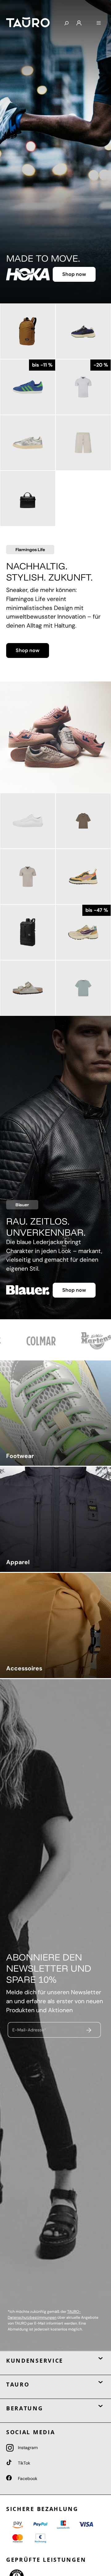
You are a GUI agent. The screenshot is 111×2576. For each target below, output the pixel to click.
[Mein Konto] (79, 23)
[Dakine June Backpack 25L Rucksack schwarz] (28, 932)
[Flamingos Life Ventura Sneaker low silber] (28, 443)
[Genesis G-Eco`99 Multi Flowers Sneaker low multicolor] (83, 932)
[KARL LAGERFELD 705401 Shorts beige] (83, 443)
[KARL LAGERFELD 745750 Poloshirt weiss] (83, 387)
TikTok (23, 2463)
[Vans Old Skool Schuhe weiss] (28, 821)
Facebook (27, 2478)
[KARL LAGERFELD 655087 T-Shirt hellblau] (83, 988)
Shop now (74, 274)
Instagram (27, 2448)
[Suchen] (66, 24)
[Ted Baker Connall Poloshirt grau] (28, 877)
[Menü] (99, 23)
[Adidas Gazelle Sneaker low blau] (28, 387)
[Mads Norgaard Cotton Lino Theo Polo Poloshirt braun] (83, 821)
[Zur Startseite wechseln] (30, 22)
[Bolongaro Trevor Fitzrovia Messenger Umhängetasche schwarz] (28, 498)
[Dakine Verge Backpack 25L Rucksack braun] (28, 331)
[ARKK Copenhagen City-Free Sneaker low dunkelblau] (83, 331)
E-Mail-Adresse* (29, 2030)
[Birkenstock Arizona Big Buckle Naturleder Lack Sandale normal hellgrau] (28, 988)
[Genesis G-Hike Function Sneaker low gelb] (83, 877)
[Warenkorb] (89, 21)
